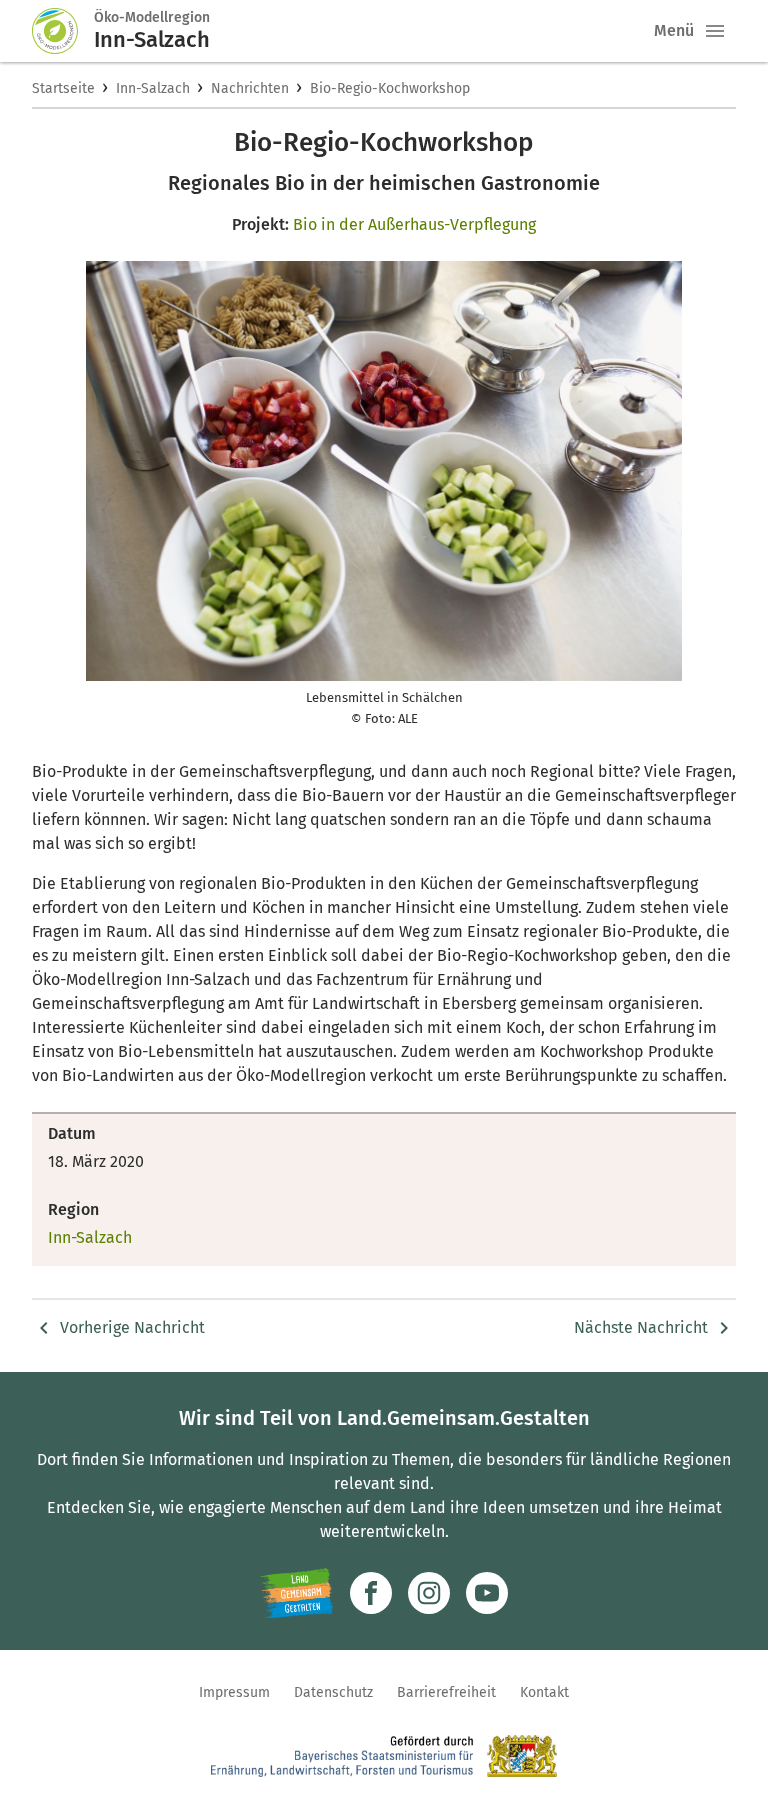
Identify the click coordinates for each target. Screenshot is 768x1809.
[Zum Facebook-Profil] (371, 1593)
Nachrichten (250, 88)
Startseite (63, 88)
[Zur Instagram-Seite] (429, 1593)
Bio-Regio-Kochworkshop (390, 88)
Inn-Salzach (153, 88)
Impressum (234, 1692)
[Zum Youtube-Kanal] (487, 1593)
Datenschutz (333, 1692)
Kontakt (544, 1692)
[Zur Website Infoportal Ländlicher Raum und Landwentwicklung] (296, 1593)
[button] (715, 31)
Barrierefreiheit (446, 1692)
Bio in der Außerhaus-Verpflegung (414, 224)
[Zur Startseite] (63, 31)
